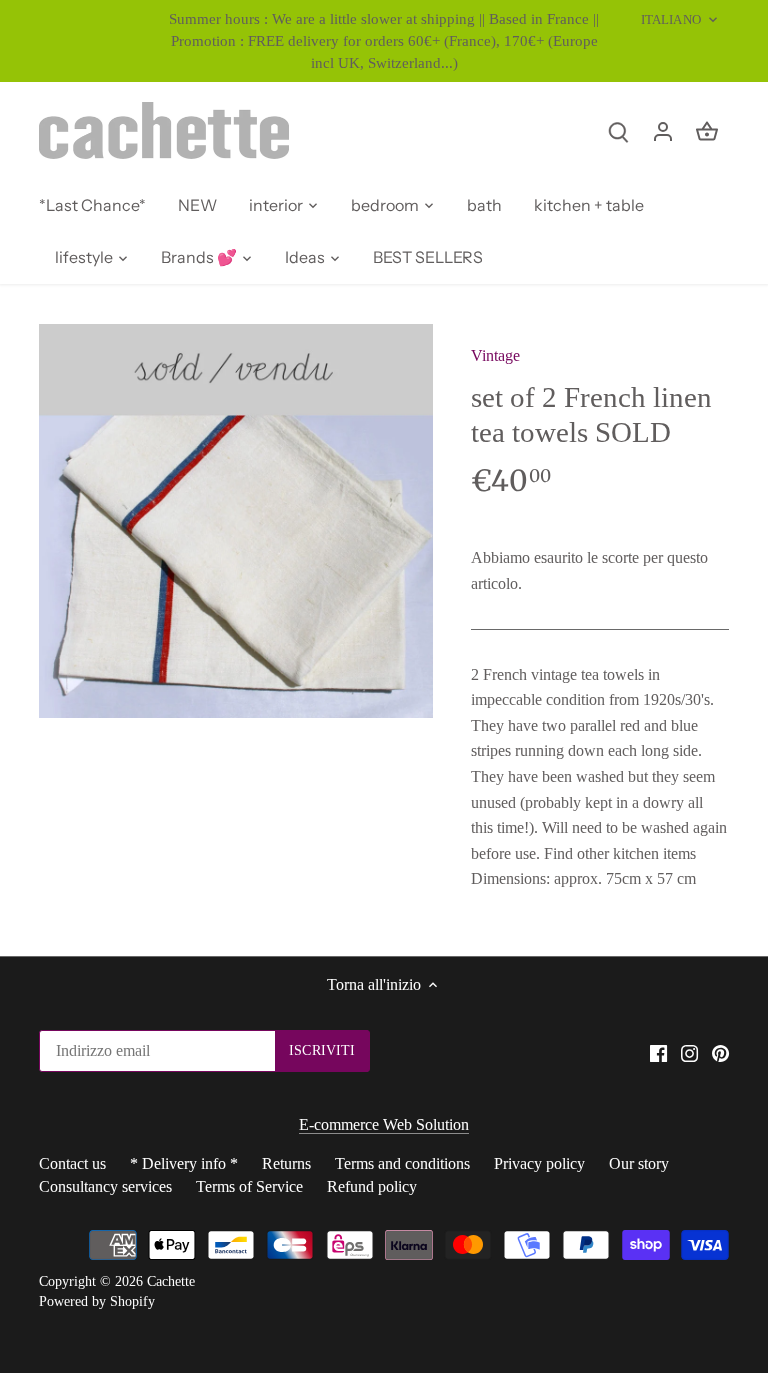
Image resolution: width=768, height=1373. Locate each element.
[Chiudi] (700, 1094)
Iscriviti (633, 1271)
